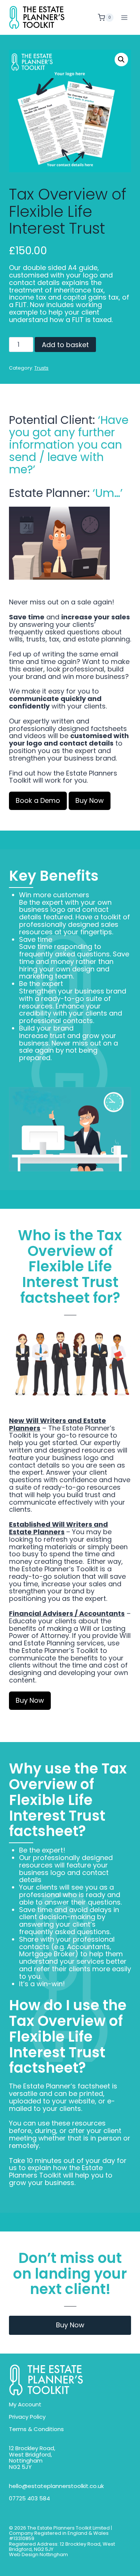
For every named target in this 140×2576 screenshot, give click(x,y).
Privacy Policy (27, 2417)
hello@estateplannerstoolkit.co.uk (56, 2486)
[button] (121, 60)
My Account (25, 2405)
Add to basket (65, 345)
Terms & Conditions (36, 2429)
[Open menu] (124, 17)
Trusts (41, 368)
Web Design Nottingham (38, 2555)
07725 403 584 (29, 2499)
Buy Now (70, 2325)
